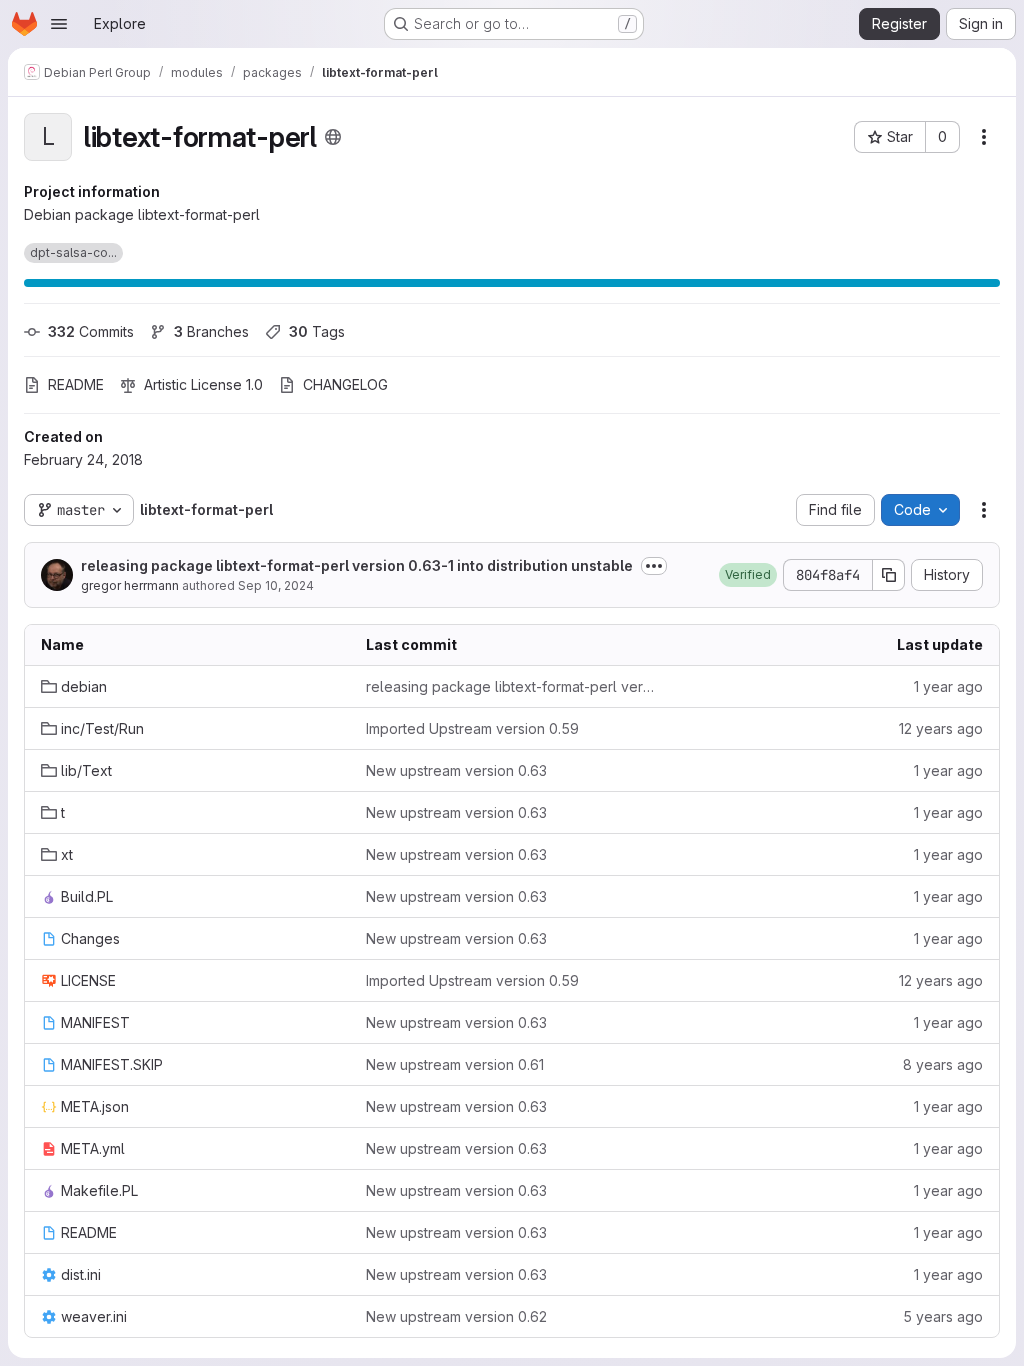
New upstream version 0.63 (456, 770)
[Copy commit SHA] (889, 575)
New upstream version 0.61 (455, 1064)
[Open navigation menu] (59, 24)
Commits (91, 331)
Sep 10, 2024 (276, 585)
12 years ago (941, 728)
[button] (748, 575)
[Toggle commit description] (654, 566)
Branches (211, 331)
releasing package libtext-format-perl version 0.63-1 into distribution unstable (357, 565)
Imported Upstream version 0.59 (472, 728)
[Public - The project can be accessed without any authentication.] (333, 137)
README (76, 384)
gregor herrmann (130, 585)
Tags (317, 331)
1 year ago (948, 686)
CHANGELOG (345, 384)
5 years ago (943, 1316)
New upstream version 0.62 (456, 1316)
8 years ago (943, 1064)
